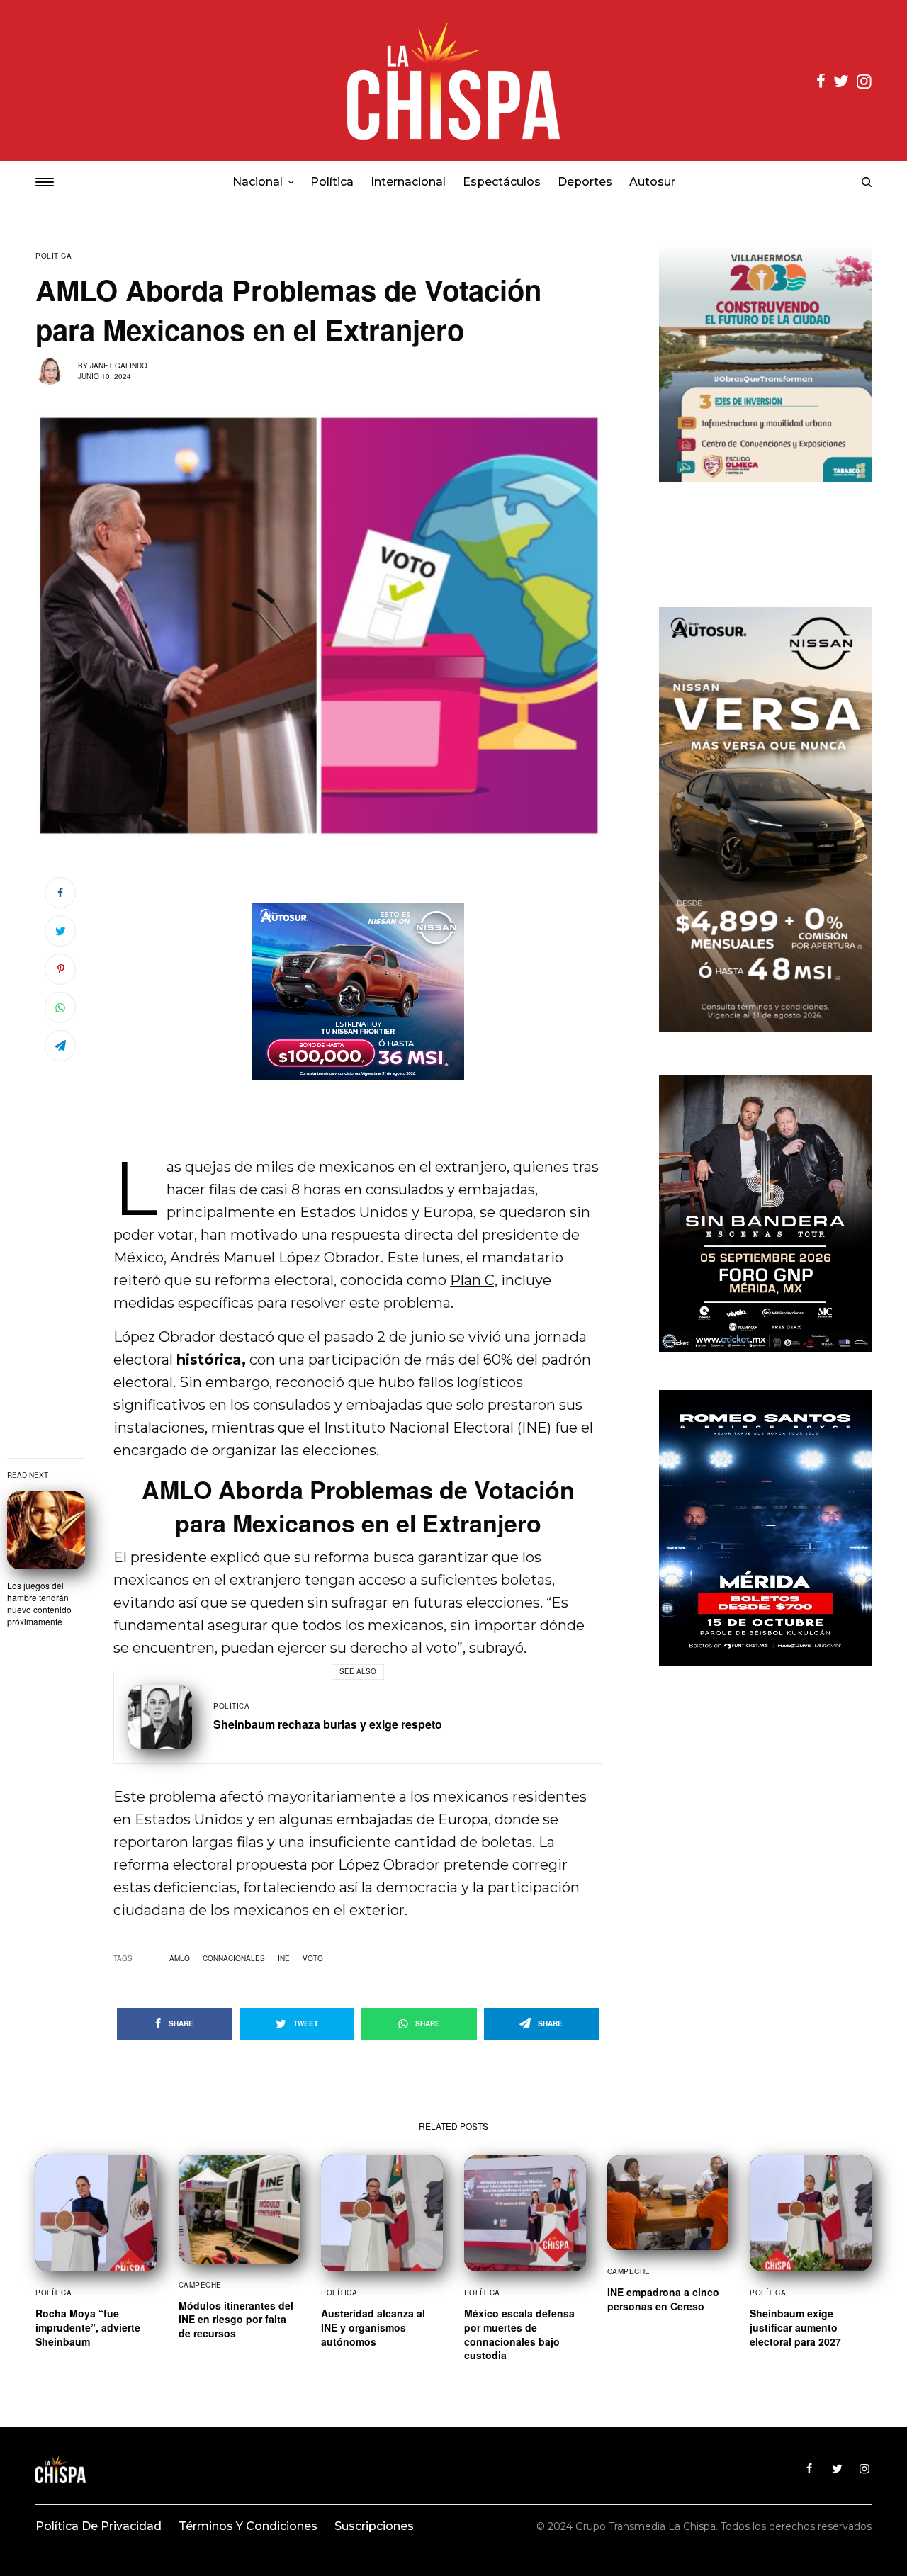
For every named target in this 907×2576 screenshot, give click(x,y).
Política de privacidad (98, 2526)
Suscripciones (374, 2526)
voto (313, 1958)
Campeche (200, 2285)
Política (53, 256)
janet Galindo (119, 366)
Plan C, (474, 1280)
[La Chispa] (453, 80)
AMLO (180, 1958)
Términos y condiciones (248, 2526)
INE (284, 1958)
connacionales (234, 1958)
